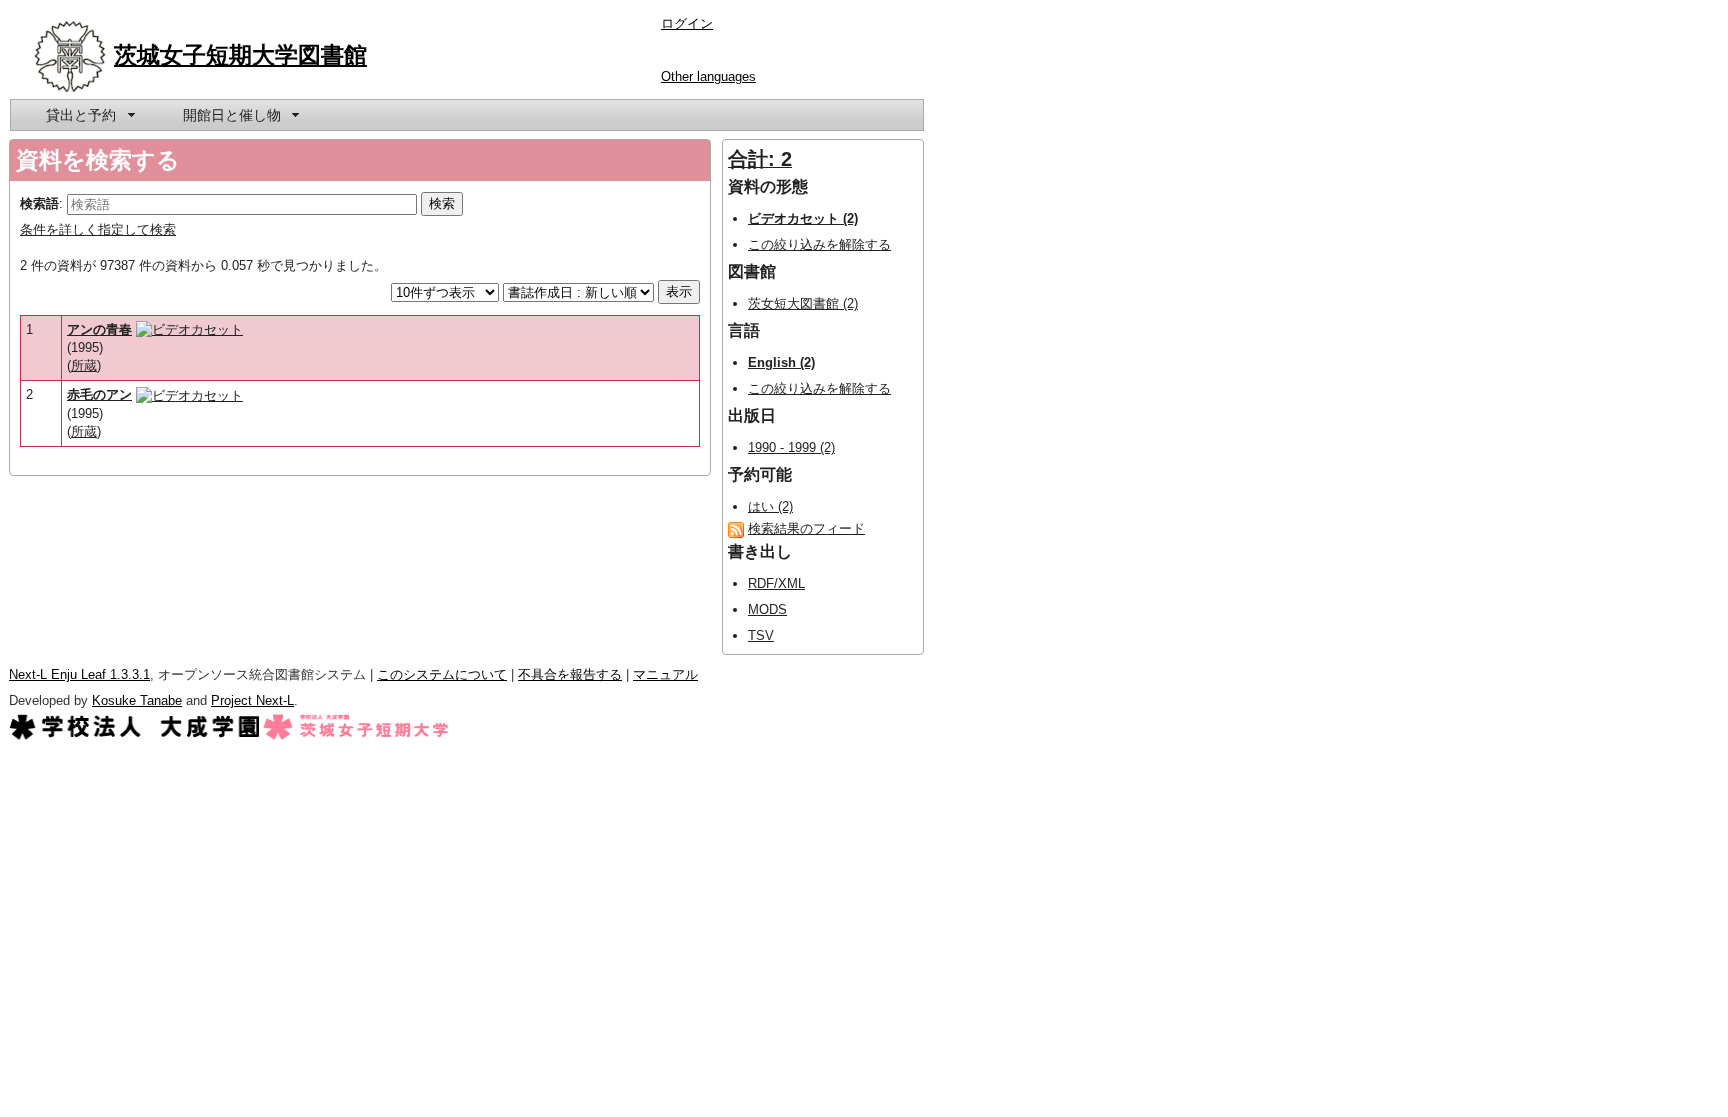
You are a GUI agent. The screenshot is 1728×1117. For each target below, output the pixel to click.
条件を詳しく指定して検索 (98, 229)
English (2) (781, 362)
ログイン (687, 23)
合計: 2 (760, 159)
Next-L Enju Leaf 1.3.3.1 (79, 674)
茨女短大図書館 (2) (803, 303)
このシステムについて (442, 674)
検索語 (39, 203)
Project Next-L (252, 700)
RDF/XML (776, 583)
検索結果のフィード (806, 528)
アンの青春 (99, 329)
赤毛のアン (99, 394)
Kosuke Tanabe (137, 700)
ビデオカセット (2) (803, 218)
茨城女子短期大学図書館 (240, 55)
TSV (761, 635)
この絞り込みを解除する (819, 244)
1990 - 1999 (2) (791, 447)
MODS (767, 609)
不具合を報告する (570, 674)
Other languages (708, 76)
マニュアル (665, 674)
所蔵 (84, 365)
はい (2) (770, 506)
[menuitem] (89, 115)
